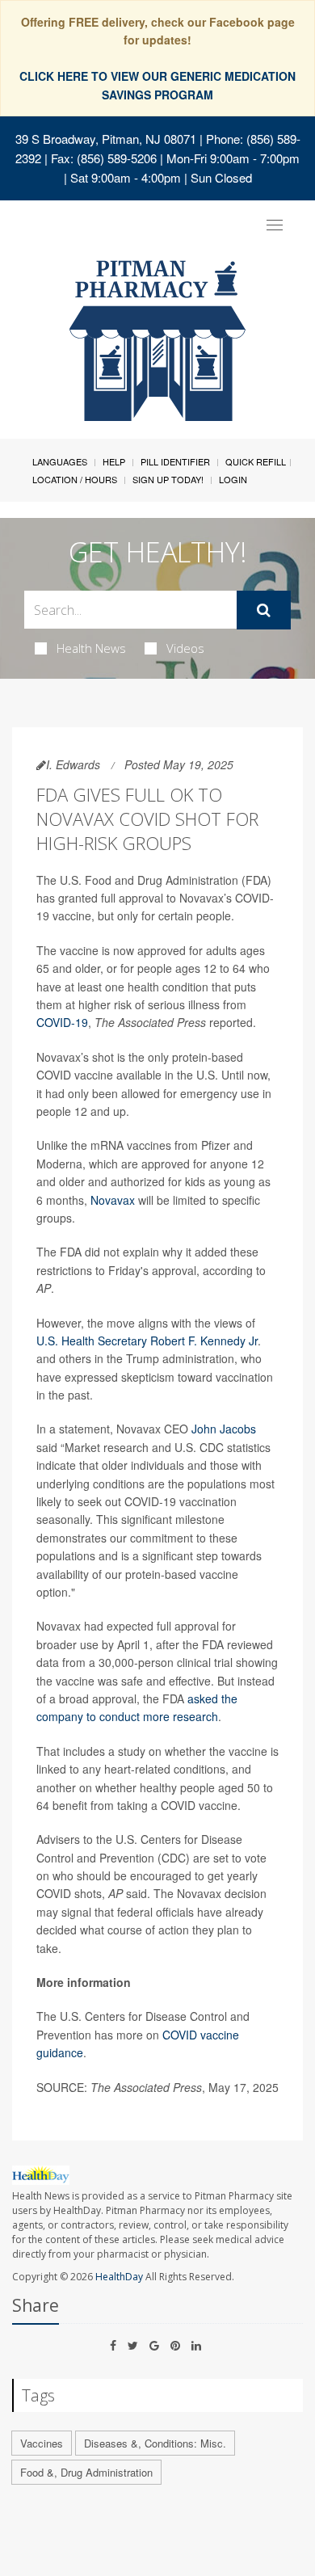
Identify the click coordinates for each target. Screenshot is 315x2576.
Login (233, 479)
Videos (185, 648)
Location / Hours (75, 479)
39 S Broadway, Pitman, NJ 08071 (106, 139)
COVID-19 (62, 1022)
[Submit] (264, 610)
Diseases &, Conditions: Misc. (155, 2443)
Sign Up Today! (168, 479)
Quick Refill (256, 461)
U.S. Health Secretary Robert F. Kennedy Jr (147, 1341)
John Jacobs (224, 1429)
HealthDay (119, 2277)
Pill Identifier (175, 461)
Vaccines (42, 2443)
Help (114, 461)
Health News (91, 648)
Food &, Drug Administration (86, 2472)
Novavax (113, 1200)
